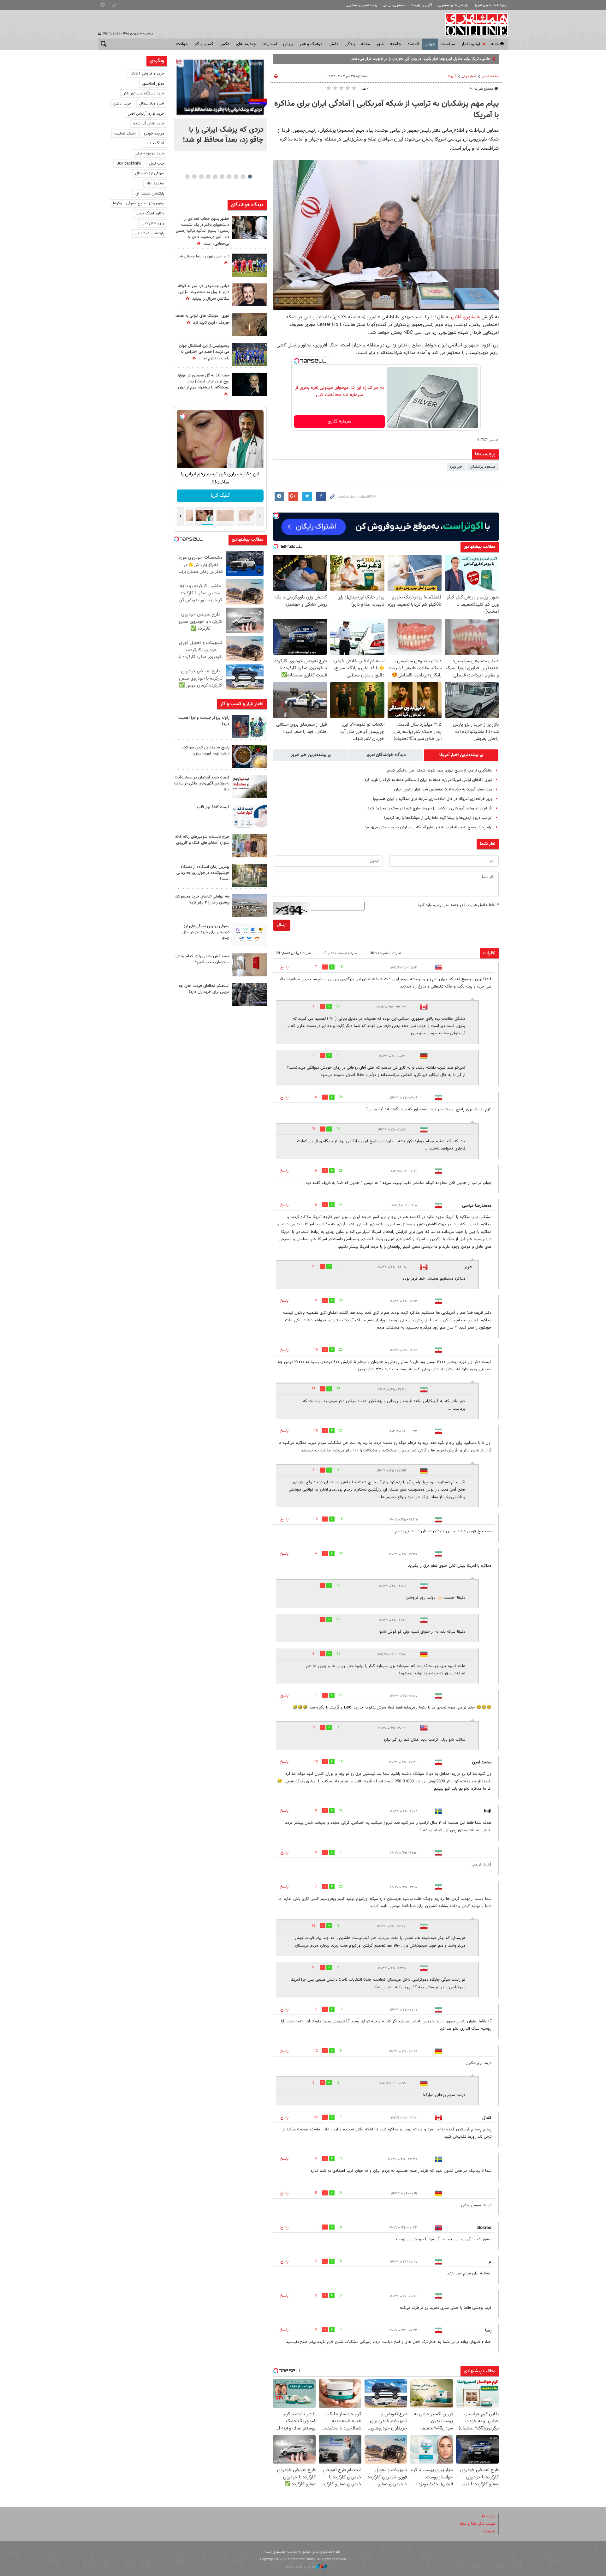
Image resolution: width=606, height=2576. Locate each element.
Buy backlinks (129, 164)
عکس (225, 44)
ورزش (288, 44)
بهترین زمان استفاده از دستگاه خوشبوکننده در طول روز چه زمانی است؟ (203, 873)
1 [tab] (250, 177)
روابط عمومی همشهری (361, 5)
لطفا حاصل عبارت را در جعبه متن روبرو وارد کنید (458, 905)
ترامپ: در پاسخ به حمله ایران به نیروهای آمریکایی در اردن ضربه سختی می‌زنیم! (429, 827)
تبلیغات (489, 2531)
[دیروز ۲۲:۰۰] (220, 87)
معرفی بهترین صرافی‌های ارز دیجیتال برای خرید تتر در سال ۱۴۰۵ (206, 932)
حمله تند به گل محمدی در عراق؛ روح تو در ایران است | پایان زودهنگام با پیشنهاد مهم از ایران (204, 381)
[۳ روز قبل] (249, 816)
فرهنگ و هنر (311, 44)
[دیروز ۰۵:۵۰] (249, 324)
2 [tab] (243, 177)
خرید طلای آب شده (149, 123)
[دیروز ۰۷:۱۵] (249, 354)
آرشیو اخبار (471, 44)
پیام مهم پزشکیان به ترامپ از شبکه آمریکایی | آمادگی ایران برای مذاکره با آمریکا (386, 110)
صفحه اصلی (490, 76)
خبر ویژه (456, 467)
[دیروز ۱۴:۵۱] (249, 265)
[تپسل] (297, 361)
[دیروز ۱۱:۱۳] (249, 756)
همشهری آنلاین (473, 25)
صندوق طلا (155, 183)
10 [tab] (187, 177)
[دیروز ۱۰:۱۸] (249, 295)
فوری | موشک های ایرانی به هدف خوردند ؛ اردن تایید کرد (202, 319)
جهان (430, 44)
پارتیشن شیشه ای (150, 194)
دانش (333, 44)
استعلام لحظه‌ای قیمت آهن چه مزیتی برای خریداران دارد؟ (204, 989)
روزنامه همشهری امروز (490, 5)
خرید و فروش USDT (147, 74)
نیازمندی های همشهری (453, 5)
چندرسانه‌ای (246, 44)
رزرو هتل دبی (153, 223)
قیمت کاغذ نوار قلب (213, 807)
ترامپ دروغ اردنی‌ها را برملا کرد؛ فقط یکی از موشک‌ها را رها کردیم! (438, 818)
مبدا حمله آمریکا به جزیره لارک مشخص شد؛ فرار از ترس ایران (443, 790)
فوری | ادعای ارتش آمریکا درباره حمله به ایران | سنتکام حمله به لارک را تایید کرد (428, 780)
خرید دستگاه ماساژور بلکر (144, 93)
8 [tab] (201, 177)
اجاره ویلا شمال (152, 104)
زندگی (350, 44)
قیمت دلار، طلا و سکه (477, 2524)
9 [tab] (194, 177)
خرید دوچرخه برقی (149, 153)
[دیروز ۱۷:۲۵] (249, 727)
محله (365, 44)
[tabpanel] (220, 104)
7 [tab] (208, 177)
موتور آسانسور (153, 84)
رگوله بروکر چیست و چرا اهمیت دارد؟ (204, 721)
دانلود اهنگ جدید (150, 213)
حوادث (182, 44)
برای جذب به (480, 59)
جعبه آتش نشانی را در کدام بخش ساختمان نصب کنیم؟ (202, 959)
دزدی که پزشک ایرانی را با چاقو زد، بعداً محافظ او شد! (223, 135)
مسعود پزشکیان (483, 467)
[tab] (461, 755)
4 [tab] (229, 177)
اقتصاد (413, 44)
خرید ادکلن (122, 104)
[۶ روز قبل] (249, 995)
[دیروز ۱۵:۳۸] (249, 228)
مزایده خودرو (154, 134)
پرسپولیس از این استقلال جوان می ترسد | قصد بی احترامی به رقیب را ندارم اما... (204, 352)
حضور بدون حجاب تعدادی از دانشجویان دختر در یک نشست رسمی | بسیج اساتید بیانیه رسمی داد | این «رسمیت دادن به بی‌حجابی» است (203, 231)
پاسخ (284, 967)
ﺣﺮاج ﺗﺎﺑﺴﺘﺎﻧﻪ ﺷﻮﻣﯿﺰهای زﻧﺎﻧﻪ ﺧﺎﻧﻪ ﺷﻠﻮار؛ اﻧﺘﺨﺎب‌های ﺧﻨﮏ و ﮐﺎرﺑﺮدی (202, 840)
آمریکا (452, 76)
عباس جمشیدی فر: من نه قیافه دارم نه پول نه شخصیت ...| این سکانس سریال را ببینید (204, 292)
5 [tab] (222, 177)
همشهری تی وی (394, 5)
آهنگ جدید (155, 143)
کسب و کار (204, 44)
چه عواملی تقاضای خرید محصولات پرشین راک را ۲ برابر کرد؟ (202, 900)
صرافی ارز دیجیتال (150, 173)
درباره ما (489, 2516)
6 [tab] (215, 177)
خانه (495, 44)
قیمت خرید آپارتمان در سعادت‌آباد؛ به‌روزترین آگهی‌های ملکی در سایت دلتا (202, 784)
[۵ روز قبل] (249, 935)
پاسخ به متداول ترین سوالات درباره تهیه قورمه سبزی (206, 751)
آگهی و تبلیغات (421, 5)
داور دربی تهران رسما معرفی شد (204, 256)
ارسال (282, 925)
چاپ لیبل (157, 164)
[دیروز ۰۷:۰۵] (249, 384)
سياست (448, 44)
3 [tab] (236, 177)
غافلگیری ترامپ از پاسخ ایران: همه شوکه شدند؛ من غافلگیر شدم (440, 771)
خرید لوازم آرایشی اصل (146, 114)
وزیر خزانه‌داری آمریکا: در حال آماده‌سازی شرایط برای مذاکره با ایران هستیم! (433, 799)
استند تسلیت (125, 134)
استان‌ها (270, 44)
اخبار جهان (469, 76)
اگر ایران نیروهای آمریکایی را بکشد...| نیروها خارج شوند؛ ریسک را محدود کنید (430, 808)
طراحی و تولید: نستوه (301, 2567)
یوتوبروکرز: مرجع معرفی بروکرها (139, 203)
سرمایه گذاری (339, 422)
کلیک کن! (220, 496)
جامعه (396, 44)
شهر (380, 44)
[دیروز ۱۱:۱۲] (249, 786)
